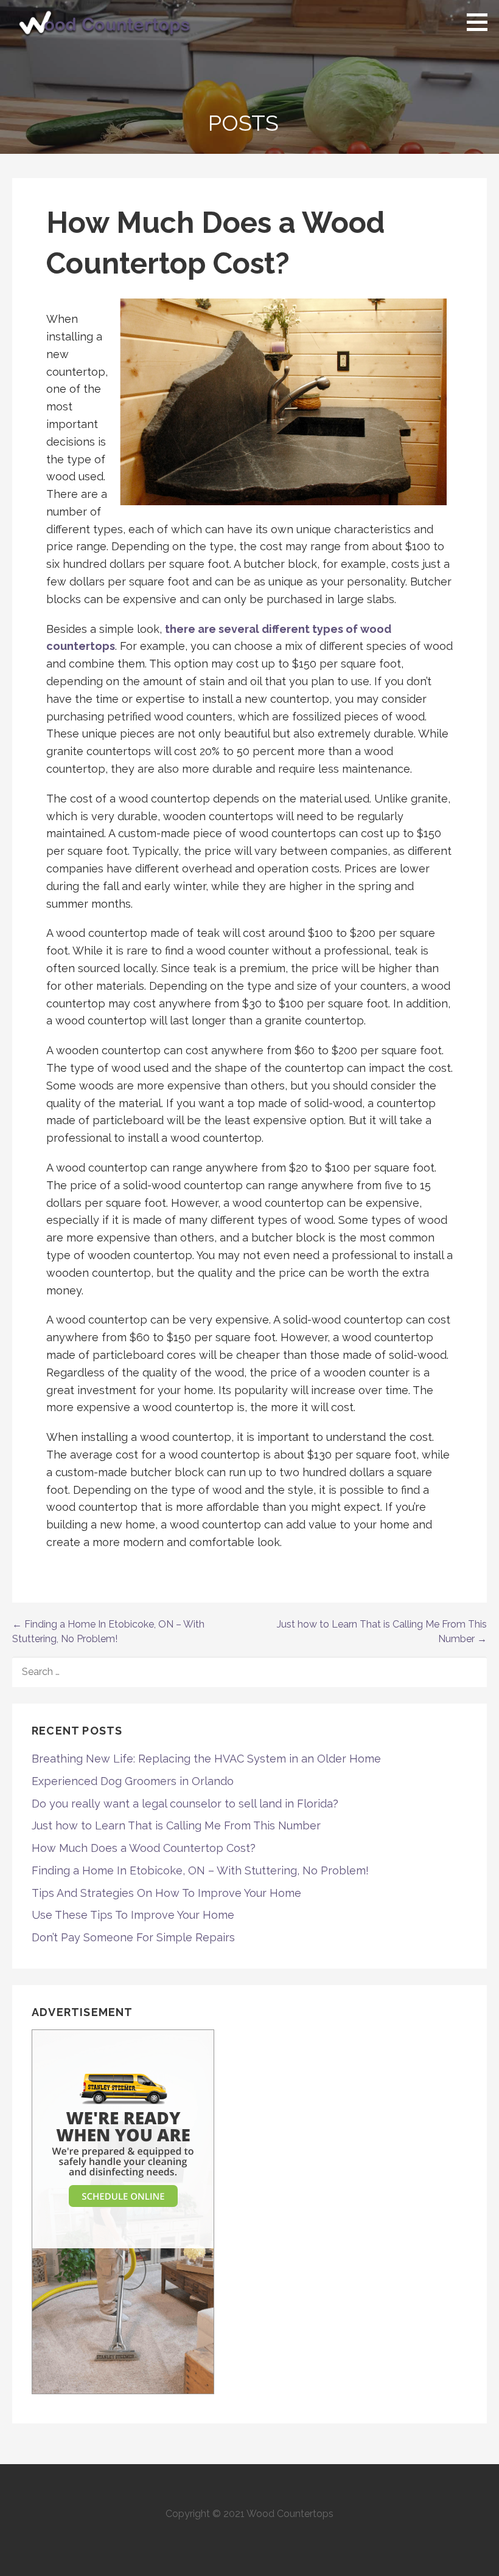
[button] (481, 22)
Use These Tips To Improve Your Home (133, 1915)
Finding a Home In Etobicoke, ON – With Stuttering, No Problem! (200, 1870)
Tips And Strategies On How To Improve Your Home (166, 1893)
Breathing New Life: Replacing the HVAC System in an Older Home (206, 1759)
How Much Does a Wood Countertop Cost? (144, 1848)
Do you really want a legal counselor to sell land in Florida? (185, 1804)
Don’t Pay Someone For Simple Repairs (133, 1937)
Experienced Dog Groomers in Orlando (133, 1781)
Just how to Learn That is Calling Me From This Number (176, 1825)
